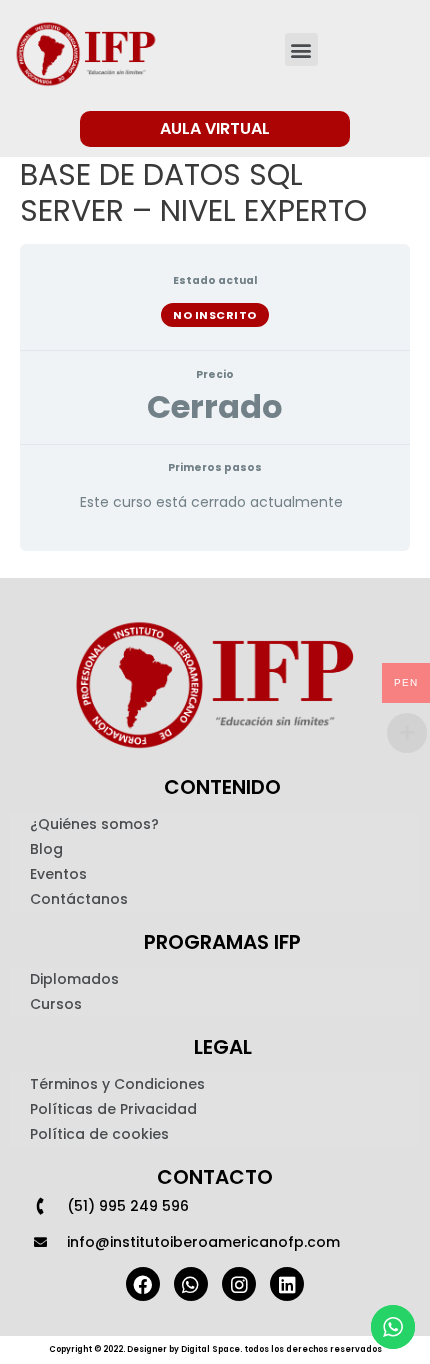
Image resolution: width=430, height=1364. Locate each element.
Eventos (58, 874)
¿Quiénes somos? (94, 824)
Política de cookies (99, 1134)
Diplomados (74, 979)
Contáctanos (79, 899)
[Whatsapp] (191, 1284)
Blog (46, 849)
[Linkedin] (287, 1284)
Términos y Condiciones (117, 1084)
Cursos (56, 1004)
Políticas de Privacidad (113, 1109)
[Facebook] (143, 1284)
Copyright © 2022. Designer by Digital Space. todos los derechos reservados (215, 1349)
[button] (301, 49)
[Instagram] (239, 1284)
